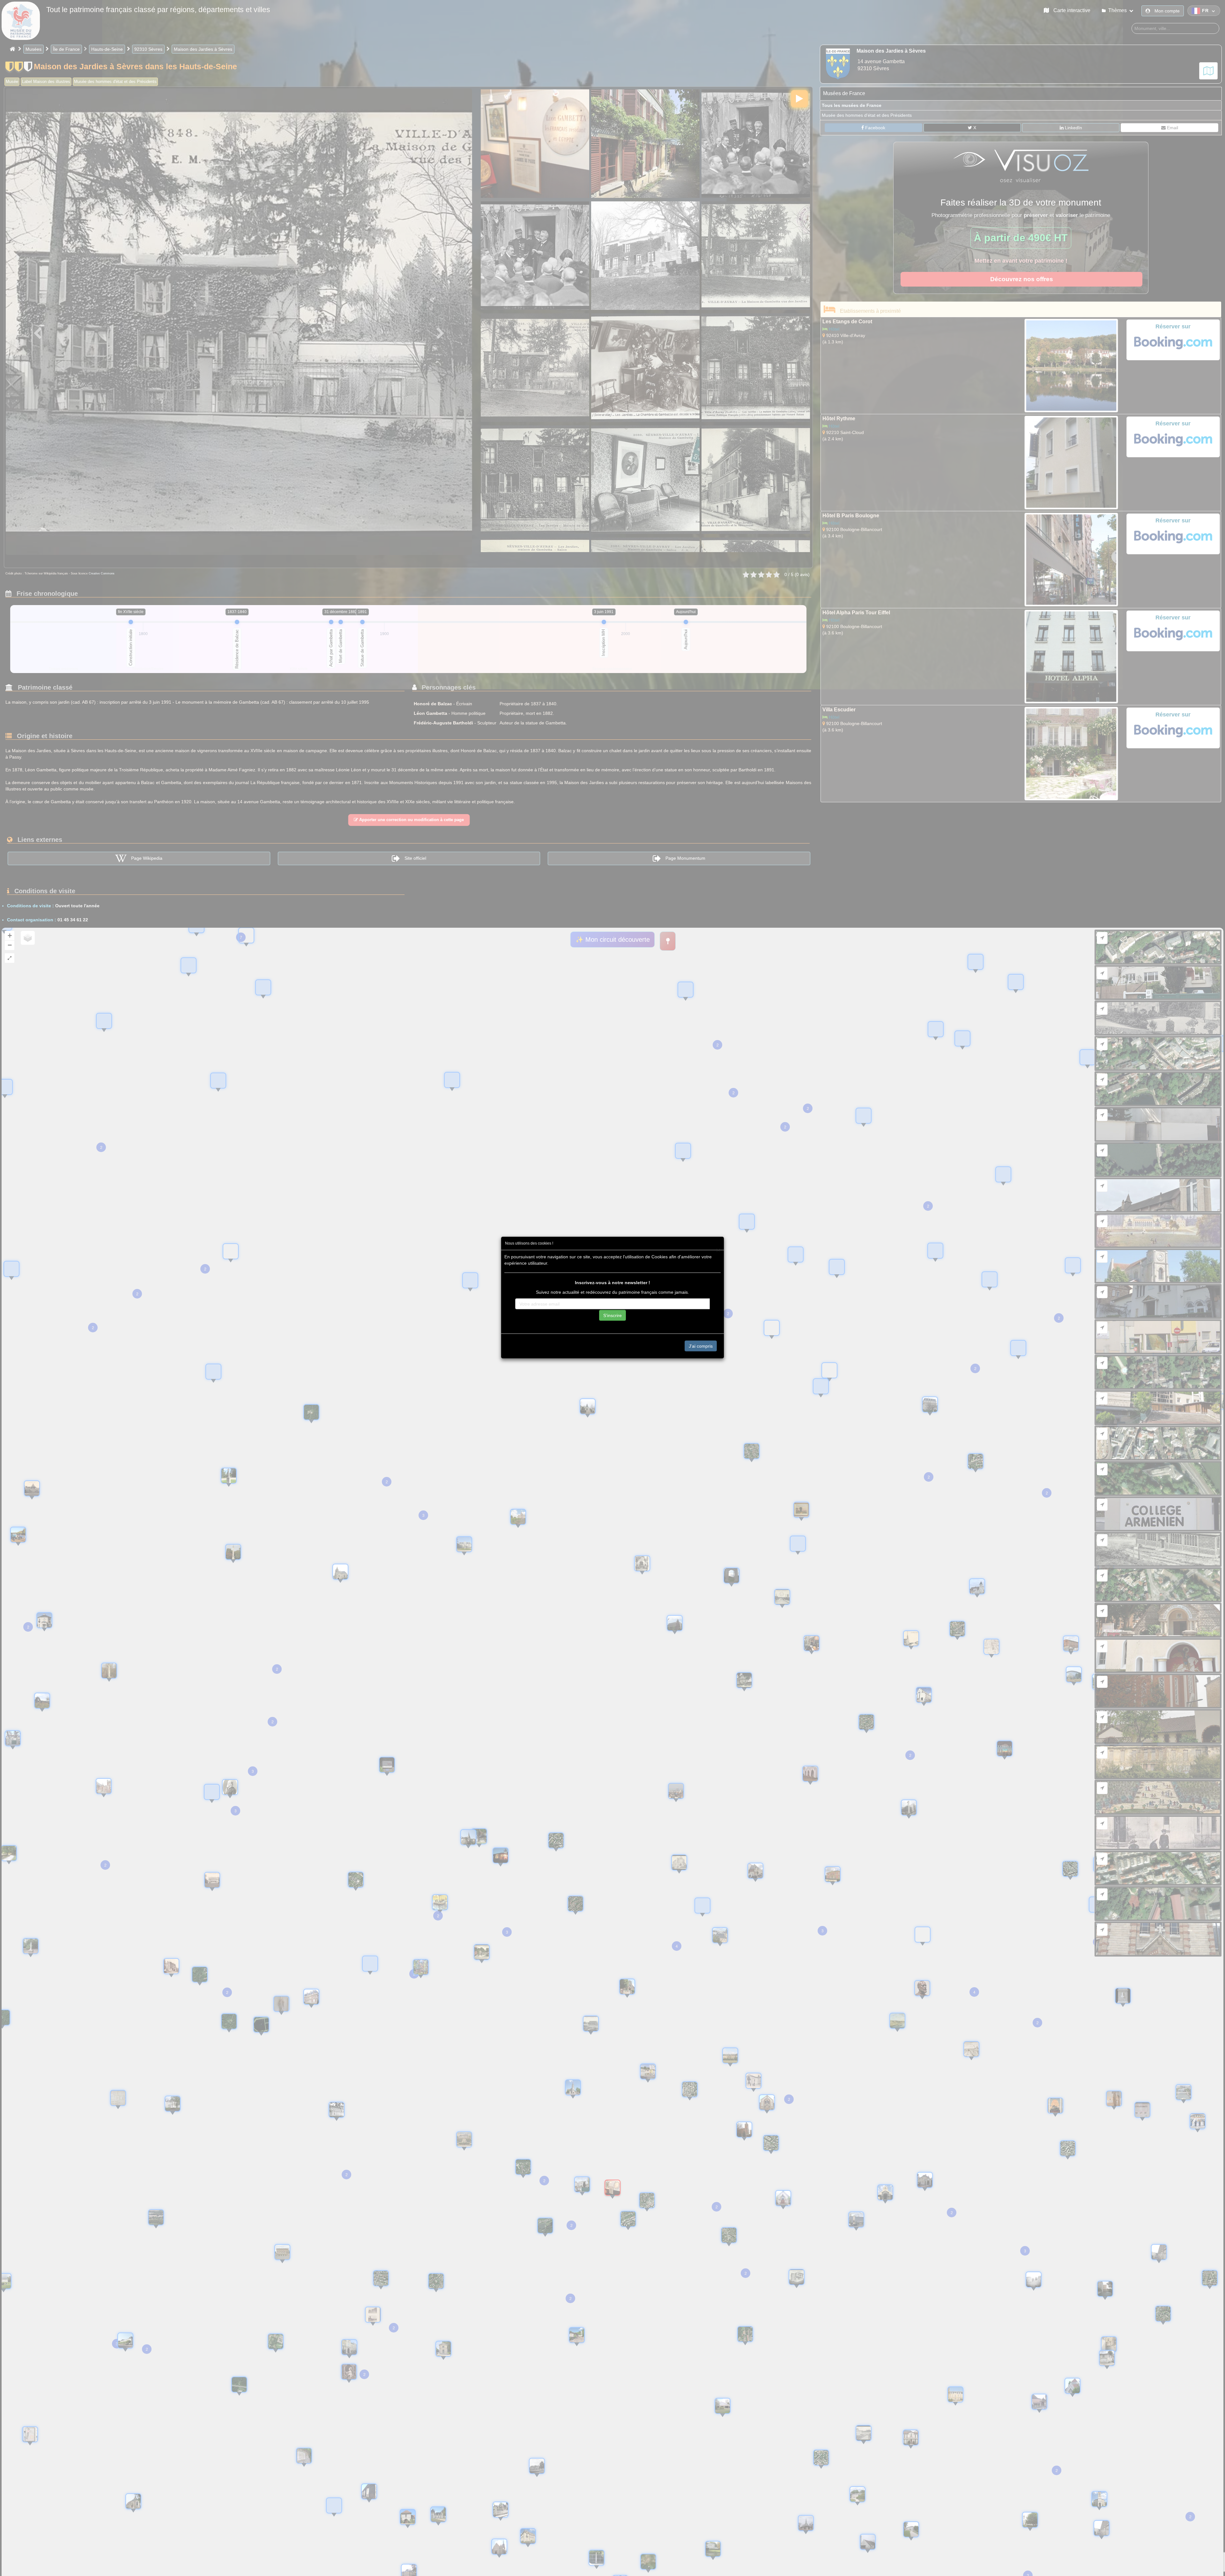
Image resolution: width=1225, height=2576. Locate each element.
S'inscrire (612, 1315)
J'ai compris (701, 1346)
